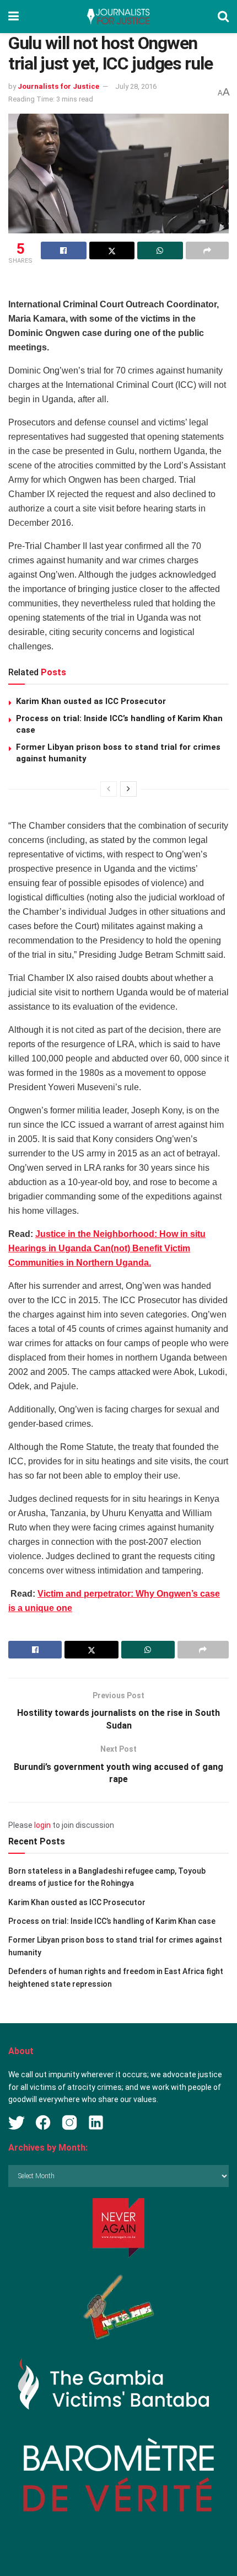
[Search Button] (223, 17)
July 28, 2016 (136, 86)
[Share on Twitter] (112, 250)
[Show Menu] (14, 17)
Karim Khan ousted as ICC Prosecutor (91, 701)
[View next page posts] (128, 789)
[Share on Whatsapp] (160, 250)
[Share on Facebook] (64, 250)
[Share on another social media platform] (208, 250)
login (42, 1825)
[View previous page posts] (109, 789)
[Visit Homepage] (118, 17)
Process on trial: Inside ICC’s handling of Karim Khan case (112, 1921)
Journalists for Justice (58, 86)
